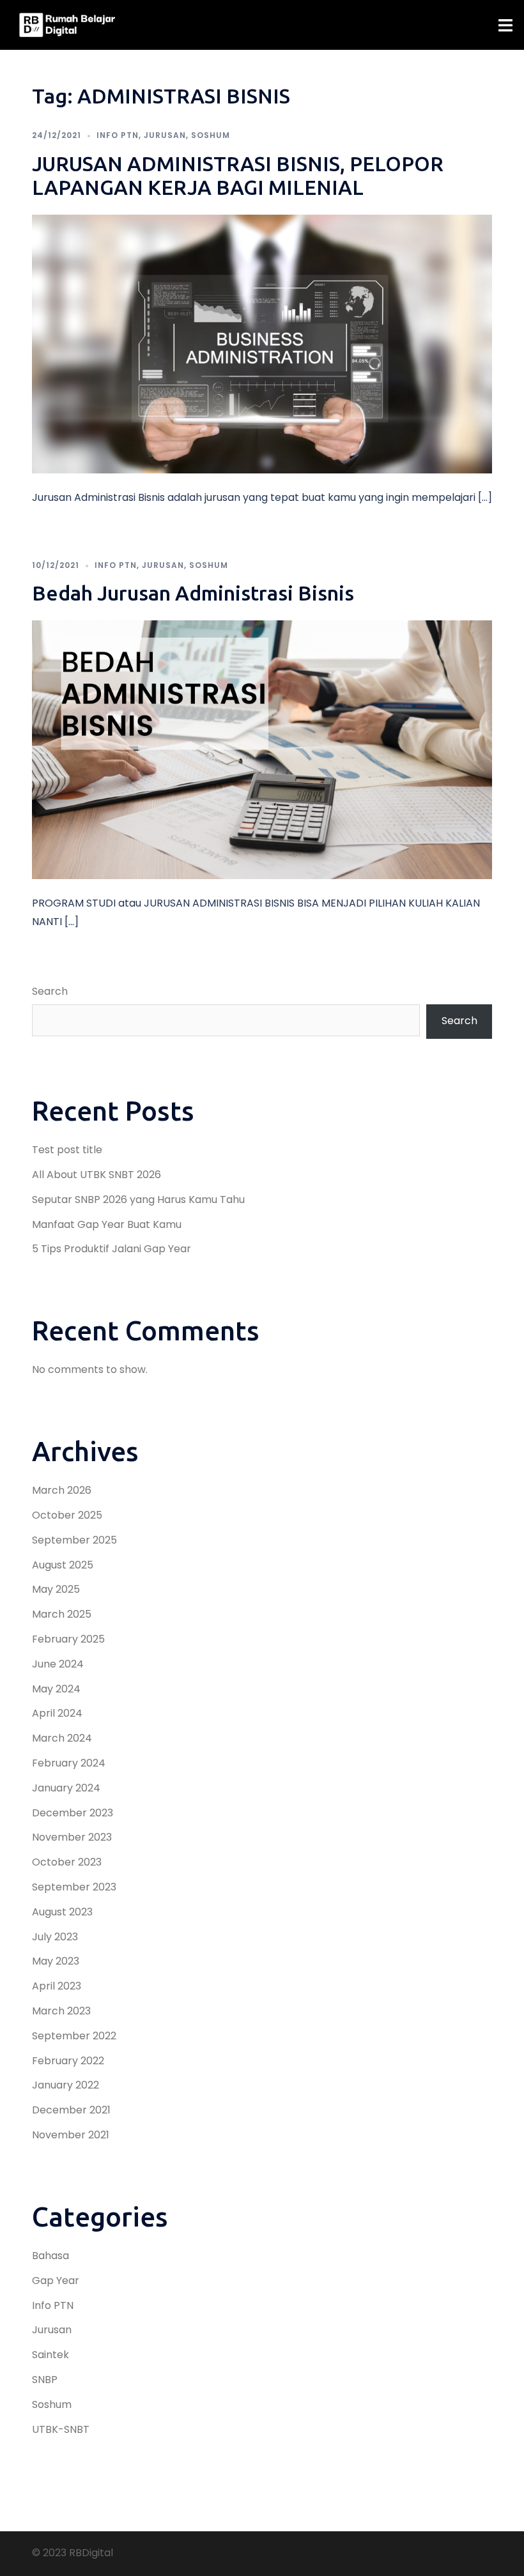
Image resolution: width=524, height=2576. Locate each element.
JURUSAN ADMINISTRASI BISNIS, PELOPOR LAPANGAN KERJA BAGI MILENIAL (238, 175)
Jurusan (165, 135)
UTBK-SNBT (61, 2429)
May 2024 (56, 1689)
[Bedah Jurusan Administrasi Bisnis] (262, 749)
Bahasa (50, 2256)
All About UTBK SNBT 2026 (96, 1175)
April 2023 (57, 1986)
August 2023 (62, 1912)
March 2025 (62, 1614)
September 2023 (74, 1887)
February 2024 (69, 1763)
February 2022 (68, 2061)
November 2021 (71, 2135)
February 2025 (68, 1639)
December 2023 (73, 1813)
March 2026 (62, 1490)
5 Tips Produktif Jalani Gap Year (112, 1249)
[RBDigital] (67, 25)
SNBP (45, 2380)
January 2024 (66, 1788)
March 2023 (61, 2011)
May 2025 (56, 1589)
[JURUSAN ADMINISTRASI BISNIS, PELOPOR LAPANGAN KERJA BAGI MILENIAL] (262, 343)
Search (50, 991)
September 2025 (74, 1540)
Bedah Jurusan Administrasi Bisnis (193, 593)
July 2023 (55, 1937)
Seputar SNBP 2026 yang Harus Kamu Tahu (138, 1200)
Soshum (211, 135)
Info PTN (118, 135)
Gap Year (56, 2281)
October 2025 (67, 1515)
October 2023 (67, 1862)
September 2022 (74, 2036)
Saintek (50, 2355)
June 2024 (58, 1664)
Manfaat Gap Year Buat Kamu (107, 1224)
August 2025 (63, 1565)
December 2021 (71, 2110)
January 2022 (65, 2085)
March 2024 (62, 1738)
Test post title (67, 1150)
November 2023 (72, 1837)
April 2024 (57, 1713)
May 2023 (56, 1961)
